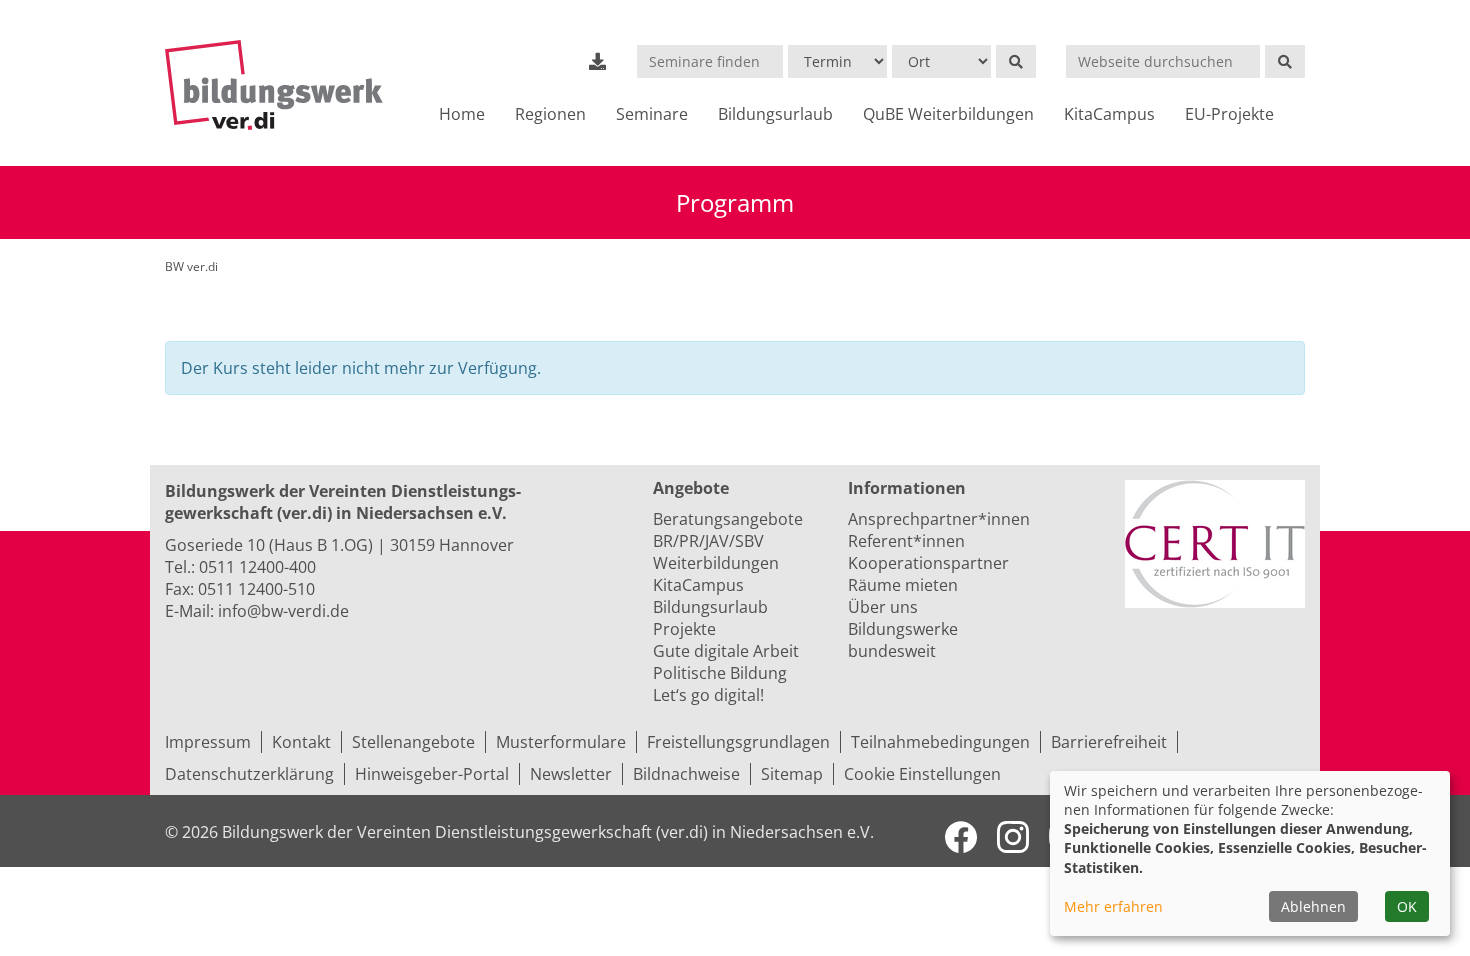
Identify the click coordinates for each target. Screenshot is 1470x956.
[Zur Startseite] (282, 85)
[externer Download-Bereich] (598, 61)
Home (462, 114)
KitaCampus (1109, 114)
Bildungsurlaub (775, 114)
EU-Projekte (1229, 114)
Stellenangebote (413, 742)
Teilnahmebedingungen (940, 742)
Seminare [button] (652, 114)
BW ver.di (191, 266)
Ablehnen (1313, 906)
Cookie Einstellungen (922, 774)
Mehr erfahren (1113, 906)
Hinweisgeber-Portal (432, 774)
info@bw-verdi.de (283, 611)
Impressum (208, 742)
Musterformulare (561, 742)
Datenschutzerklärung (249, 774)
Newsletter (571, 774)
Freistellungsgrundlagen (738, 742)
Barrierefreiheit (1109, 742)
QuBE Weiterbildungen (948, 114)
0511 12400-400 (257, 567)
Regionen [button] (550, 114)
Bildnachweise (686, 774)
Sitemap (792, 774)
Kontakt (301, 742)
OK (1407, 906)
